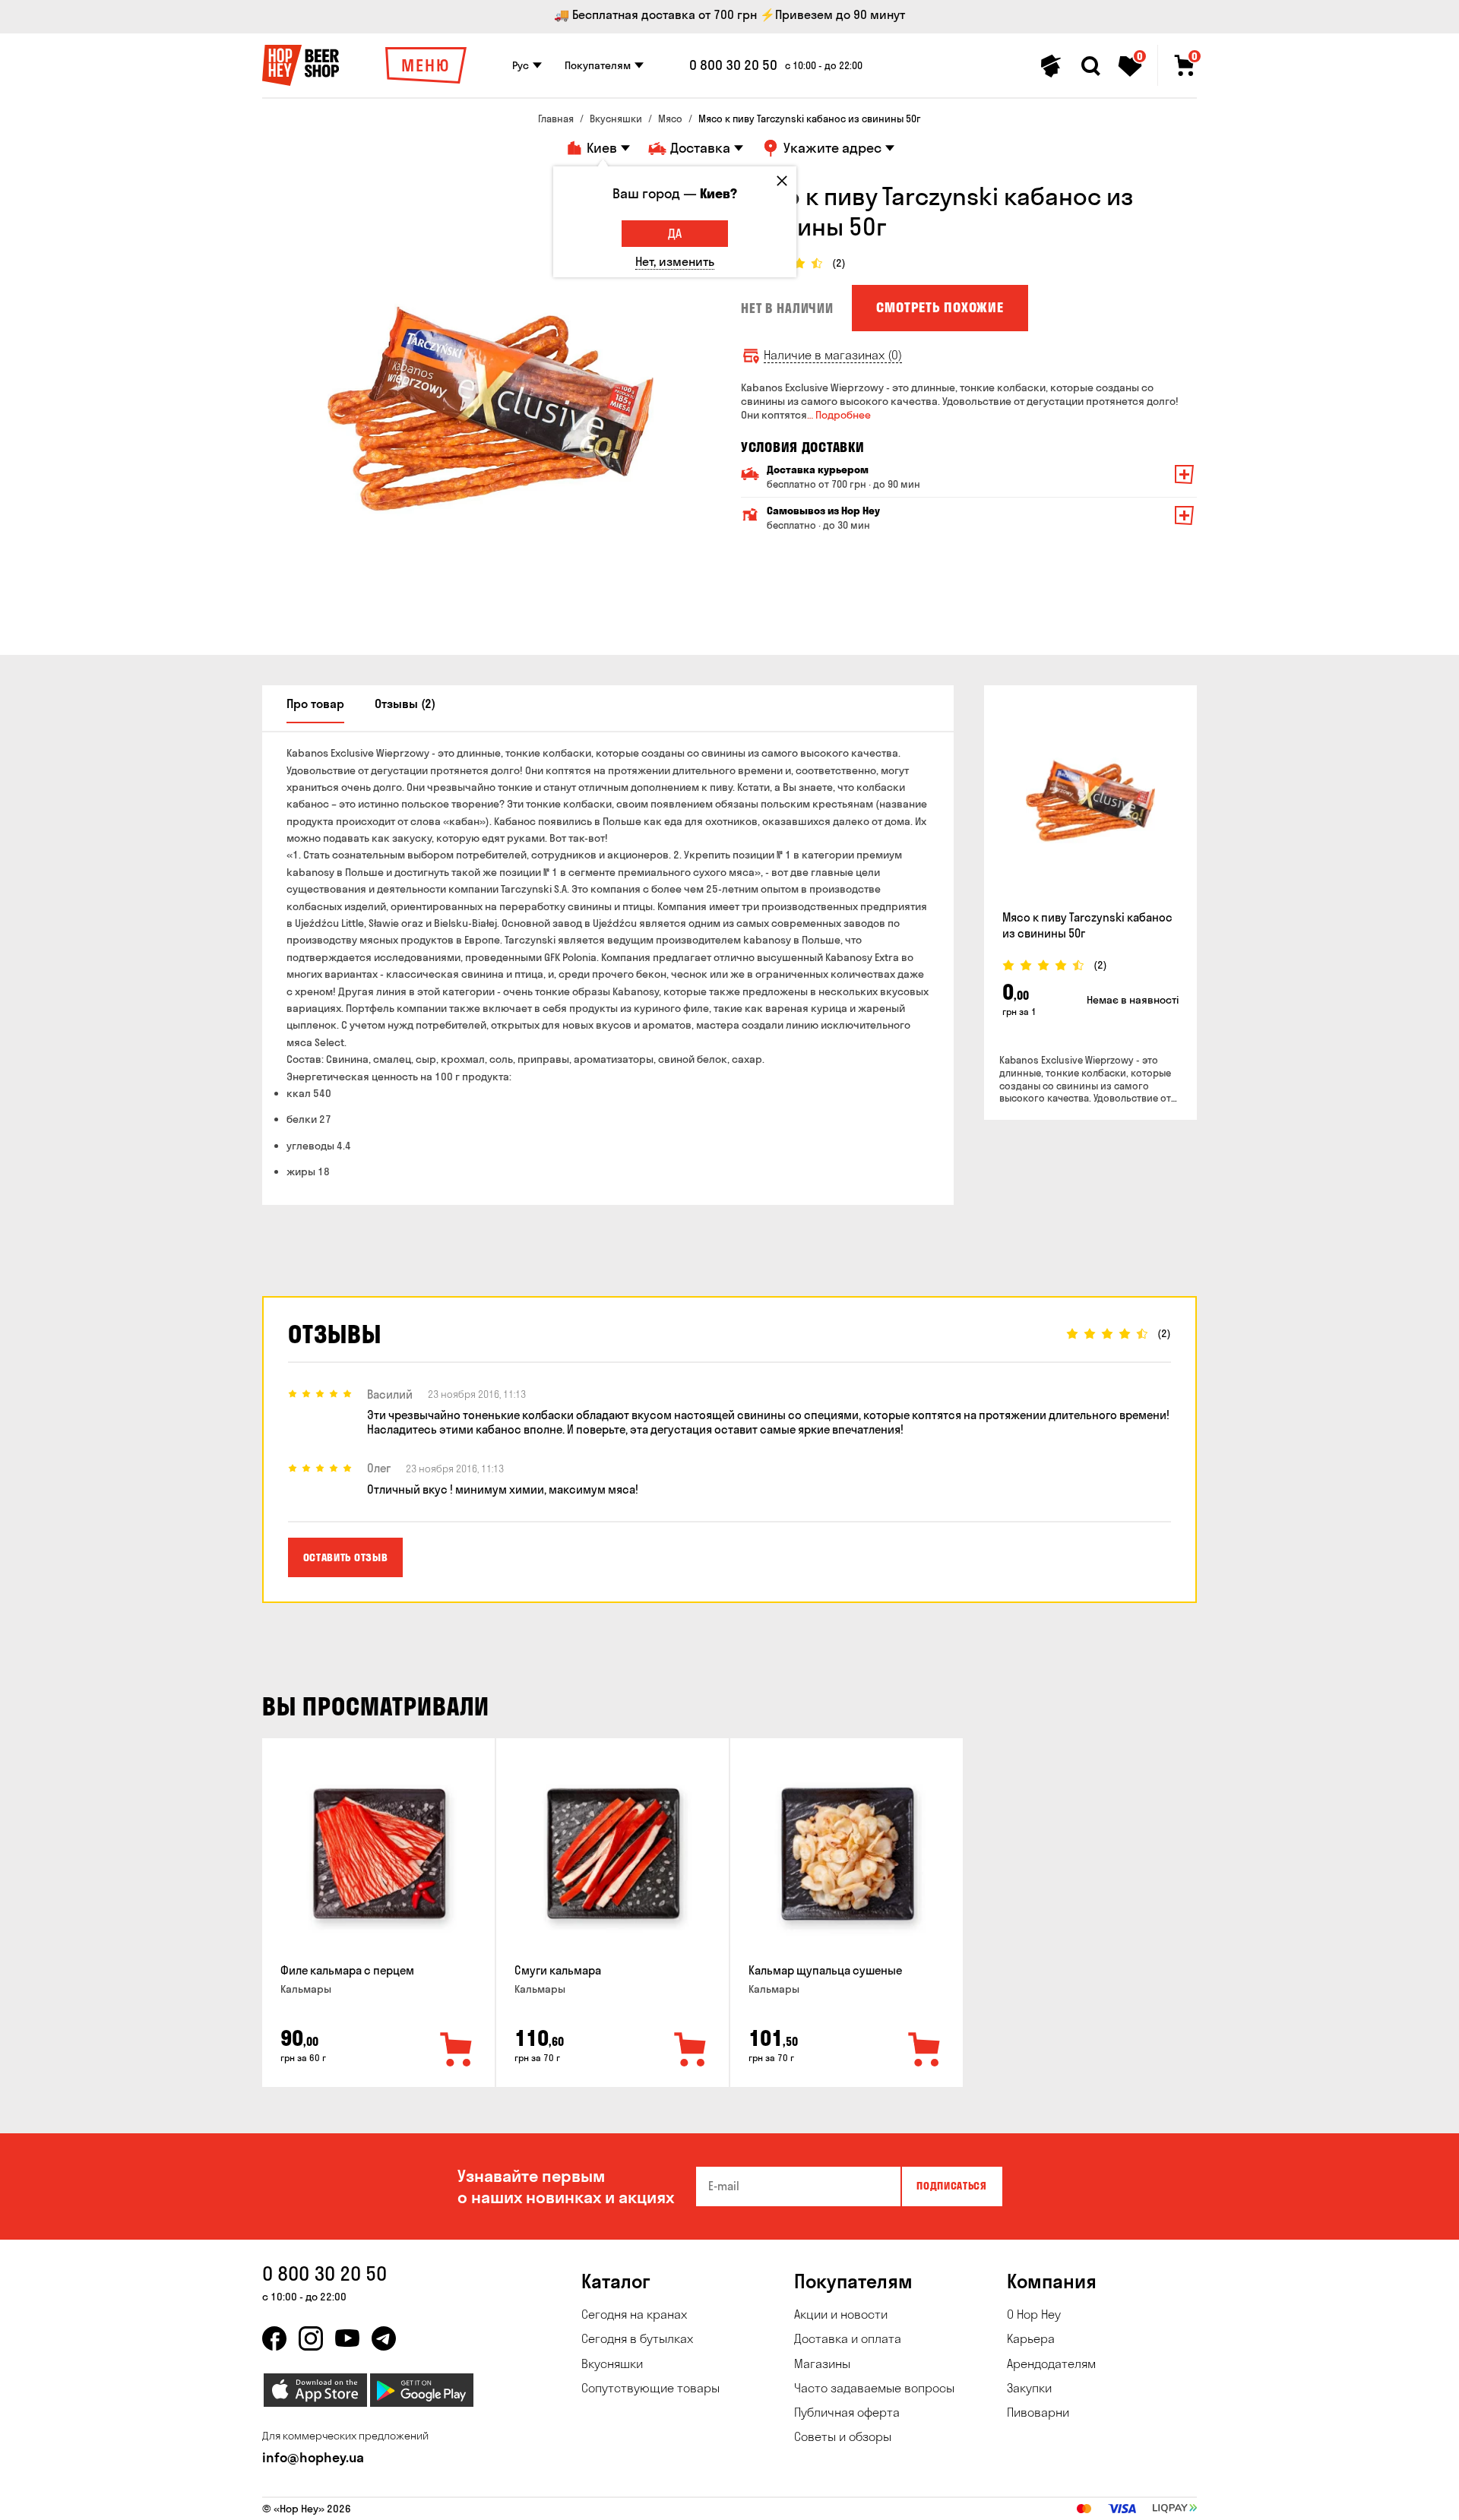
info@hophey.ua (313, 2457)
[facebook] (274, 2338)
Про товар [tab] (315, 704)
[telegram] (384, 2338)
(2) (839, 263)
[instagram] (311, 2338)
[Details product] (1090, 801)
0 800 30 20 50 (733, 65)
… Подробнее (839, 415)
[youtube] (347, 2338)
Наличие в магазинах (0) (833, 355)
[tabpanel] (490, 409)
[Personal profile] (1051, 66)
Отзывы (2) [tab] (405, 704)
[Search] (1090, 66)
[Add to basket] (457, 2050)
